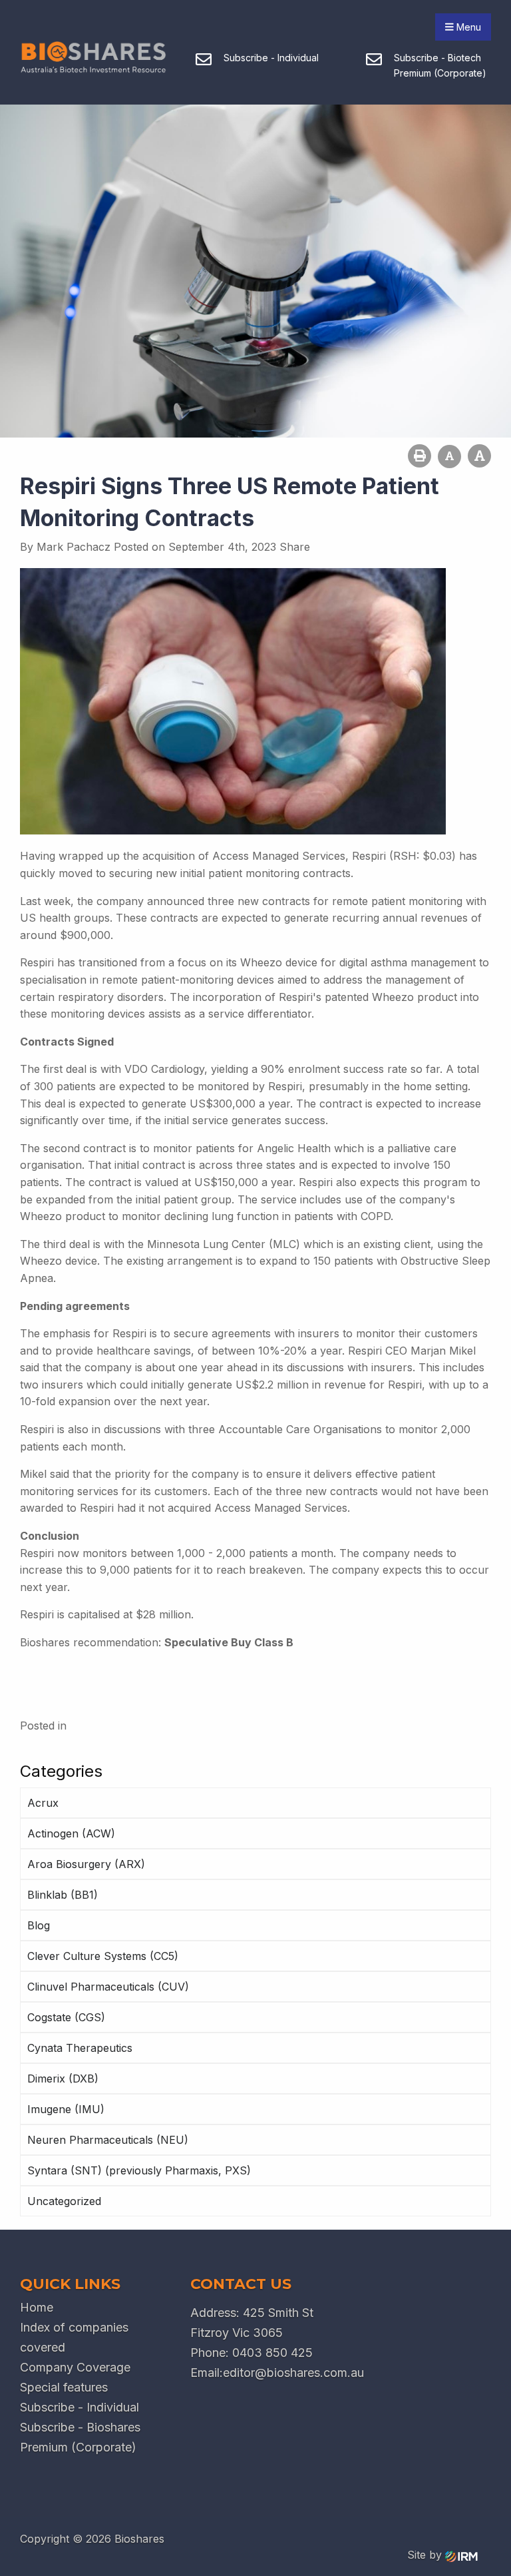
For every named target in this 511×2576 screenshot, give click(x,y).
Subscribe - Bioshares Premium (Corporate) (80, 2437)
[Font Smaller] (449, 457)
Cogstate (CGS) (66, 2017)
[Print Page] (420, 456)
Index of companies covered (74, 2337)
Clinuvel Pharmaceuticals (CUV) (108, 1987)
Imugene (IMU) (66, 2109)
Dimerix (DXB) (63, 2079)
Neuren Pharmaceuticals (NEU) (108, 2140)
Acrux (43, 1803)
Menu (467, 27)
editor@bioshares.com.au (293, 2373)
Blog (39, 1925)
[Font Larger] (479, 456)
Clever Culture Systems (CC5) (103, 1956)
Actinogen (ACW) (71, 1833)
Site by (426, 2555)
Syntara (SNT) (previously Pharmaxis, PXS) (139, 2170)
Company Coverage (75, 2367)
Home (37, 2307)
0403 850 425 (272, 2353)
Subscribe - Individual (80, 2407)
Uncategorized (64, 2201)
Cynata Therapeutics (80, 2048)
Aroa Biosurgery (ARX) (86, 1864)
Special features (64, 2387)
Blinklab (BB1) (63, 1895)
